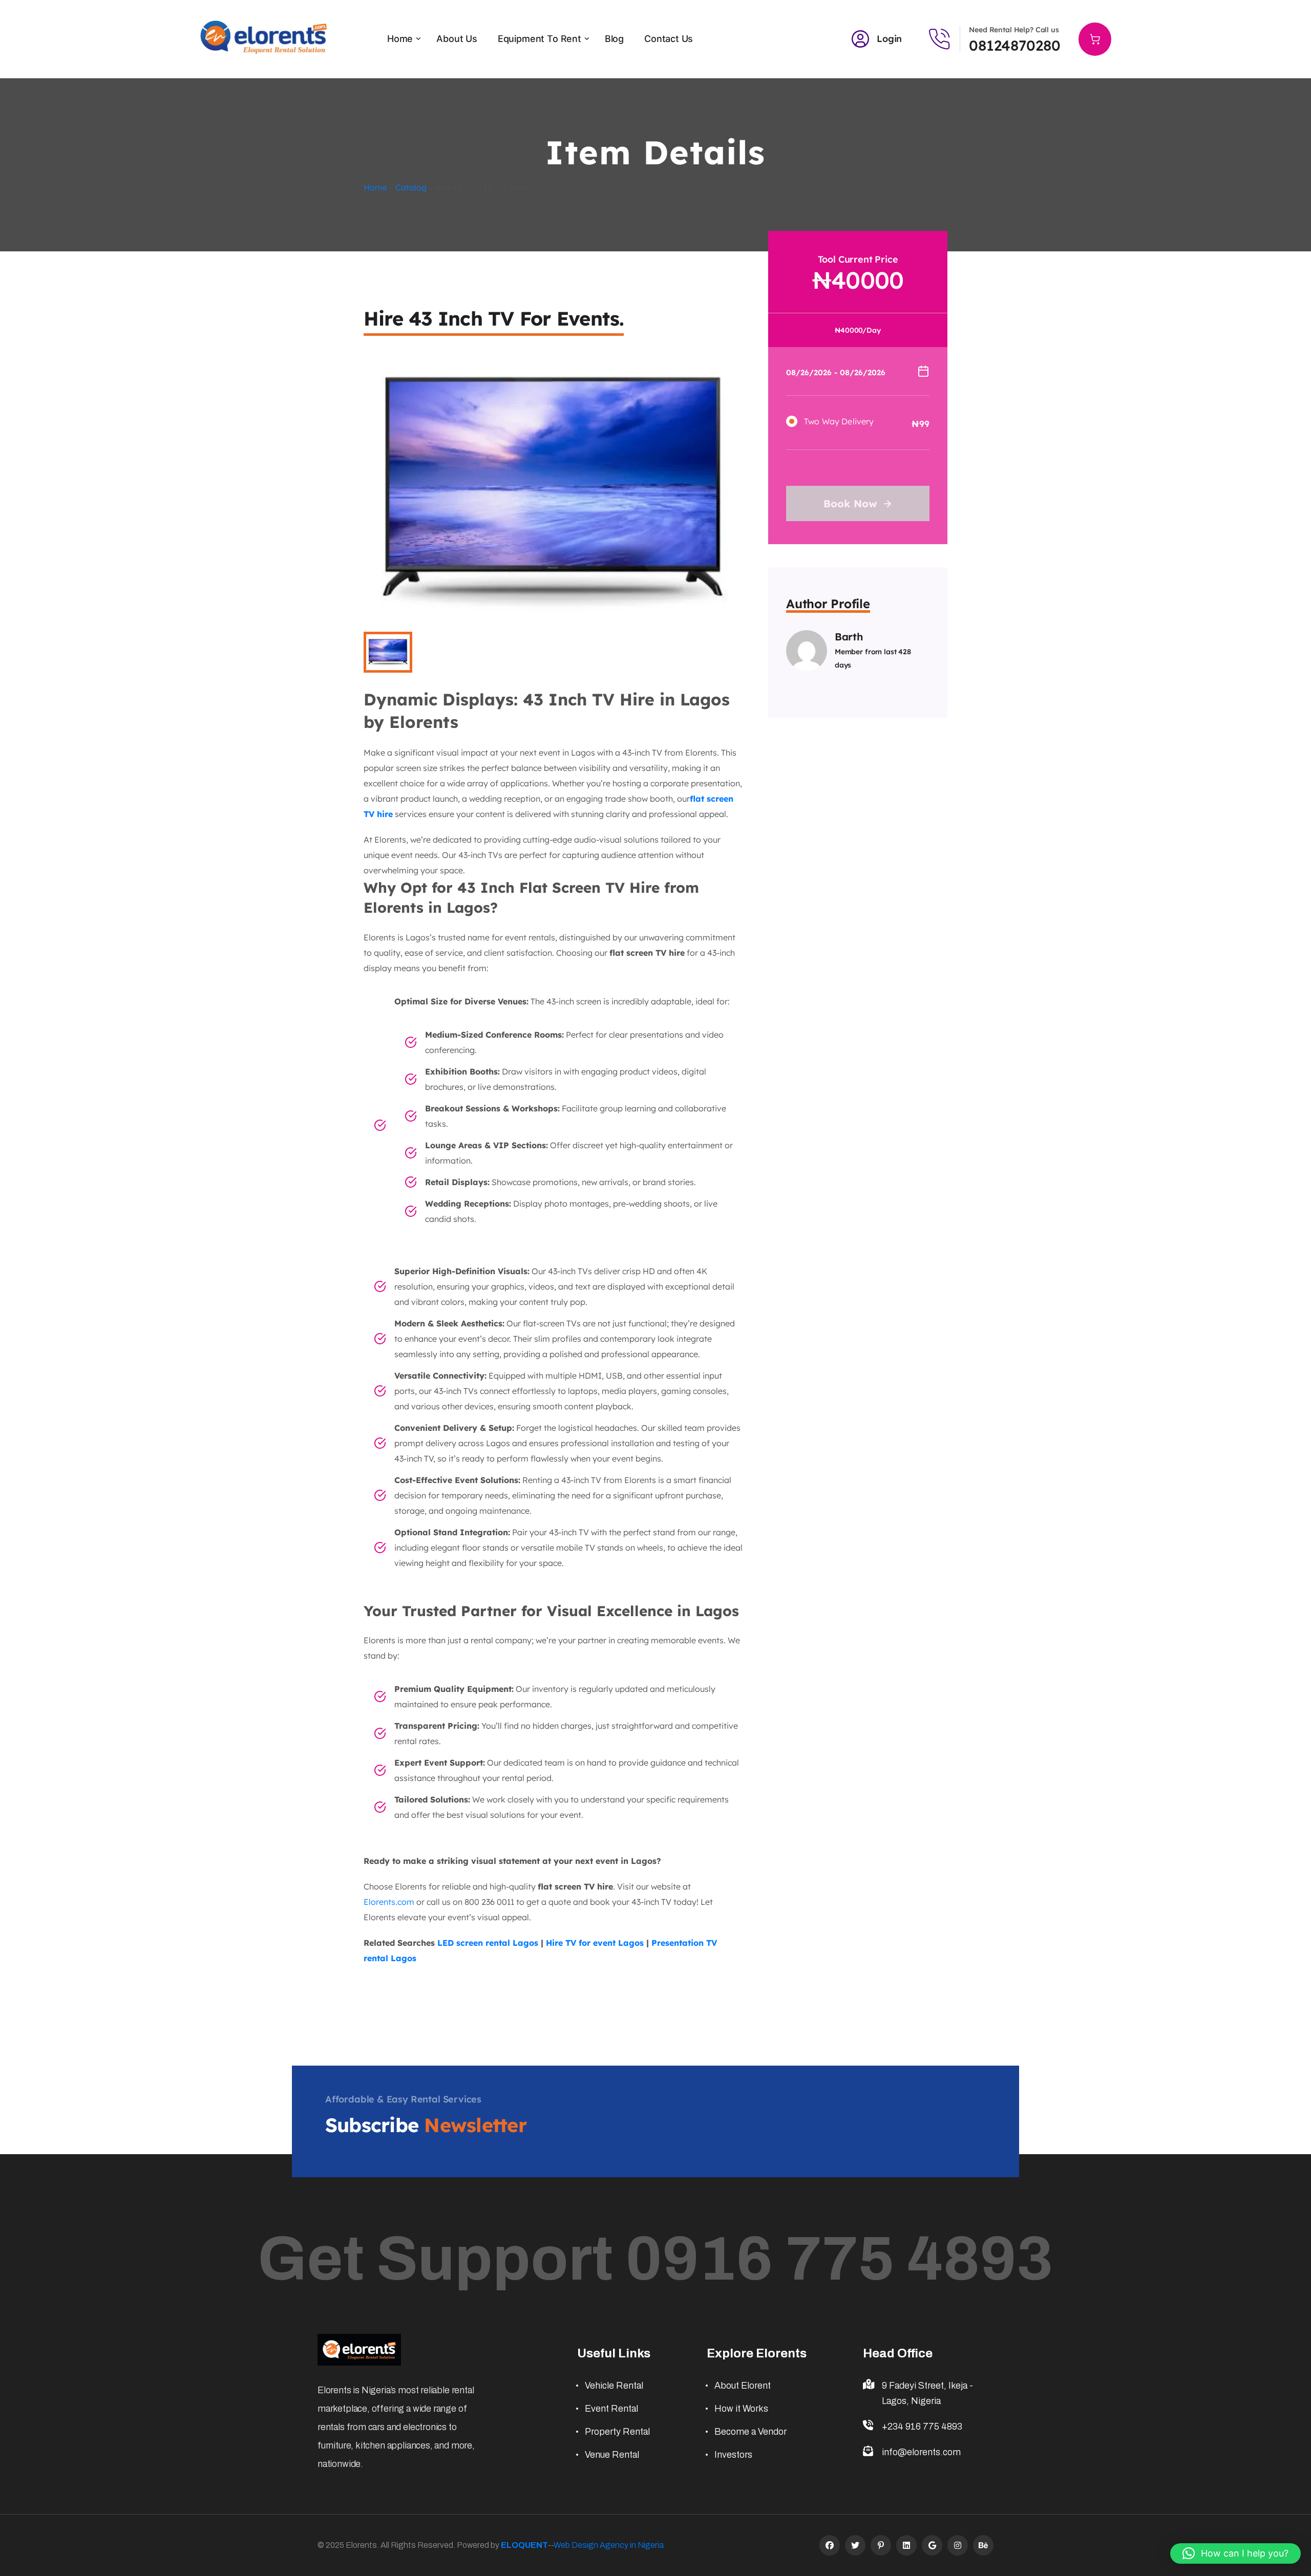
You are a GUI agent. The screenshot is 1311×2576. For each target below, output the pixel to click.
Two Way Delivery (839, 421)
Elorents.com (389, 1902)
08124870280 (1015, 45)
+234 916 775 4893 (922, 2427)
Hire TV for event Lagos (595, 1943)
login (889, 39)
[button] (1235, 2553)
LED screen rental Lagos (488, 1943)
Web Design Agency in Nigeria (609, 2545)
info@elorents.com (921, 2452)
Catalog (411, 187)
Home (375, 187)
